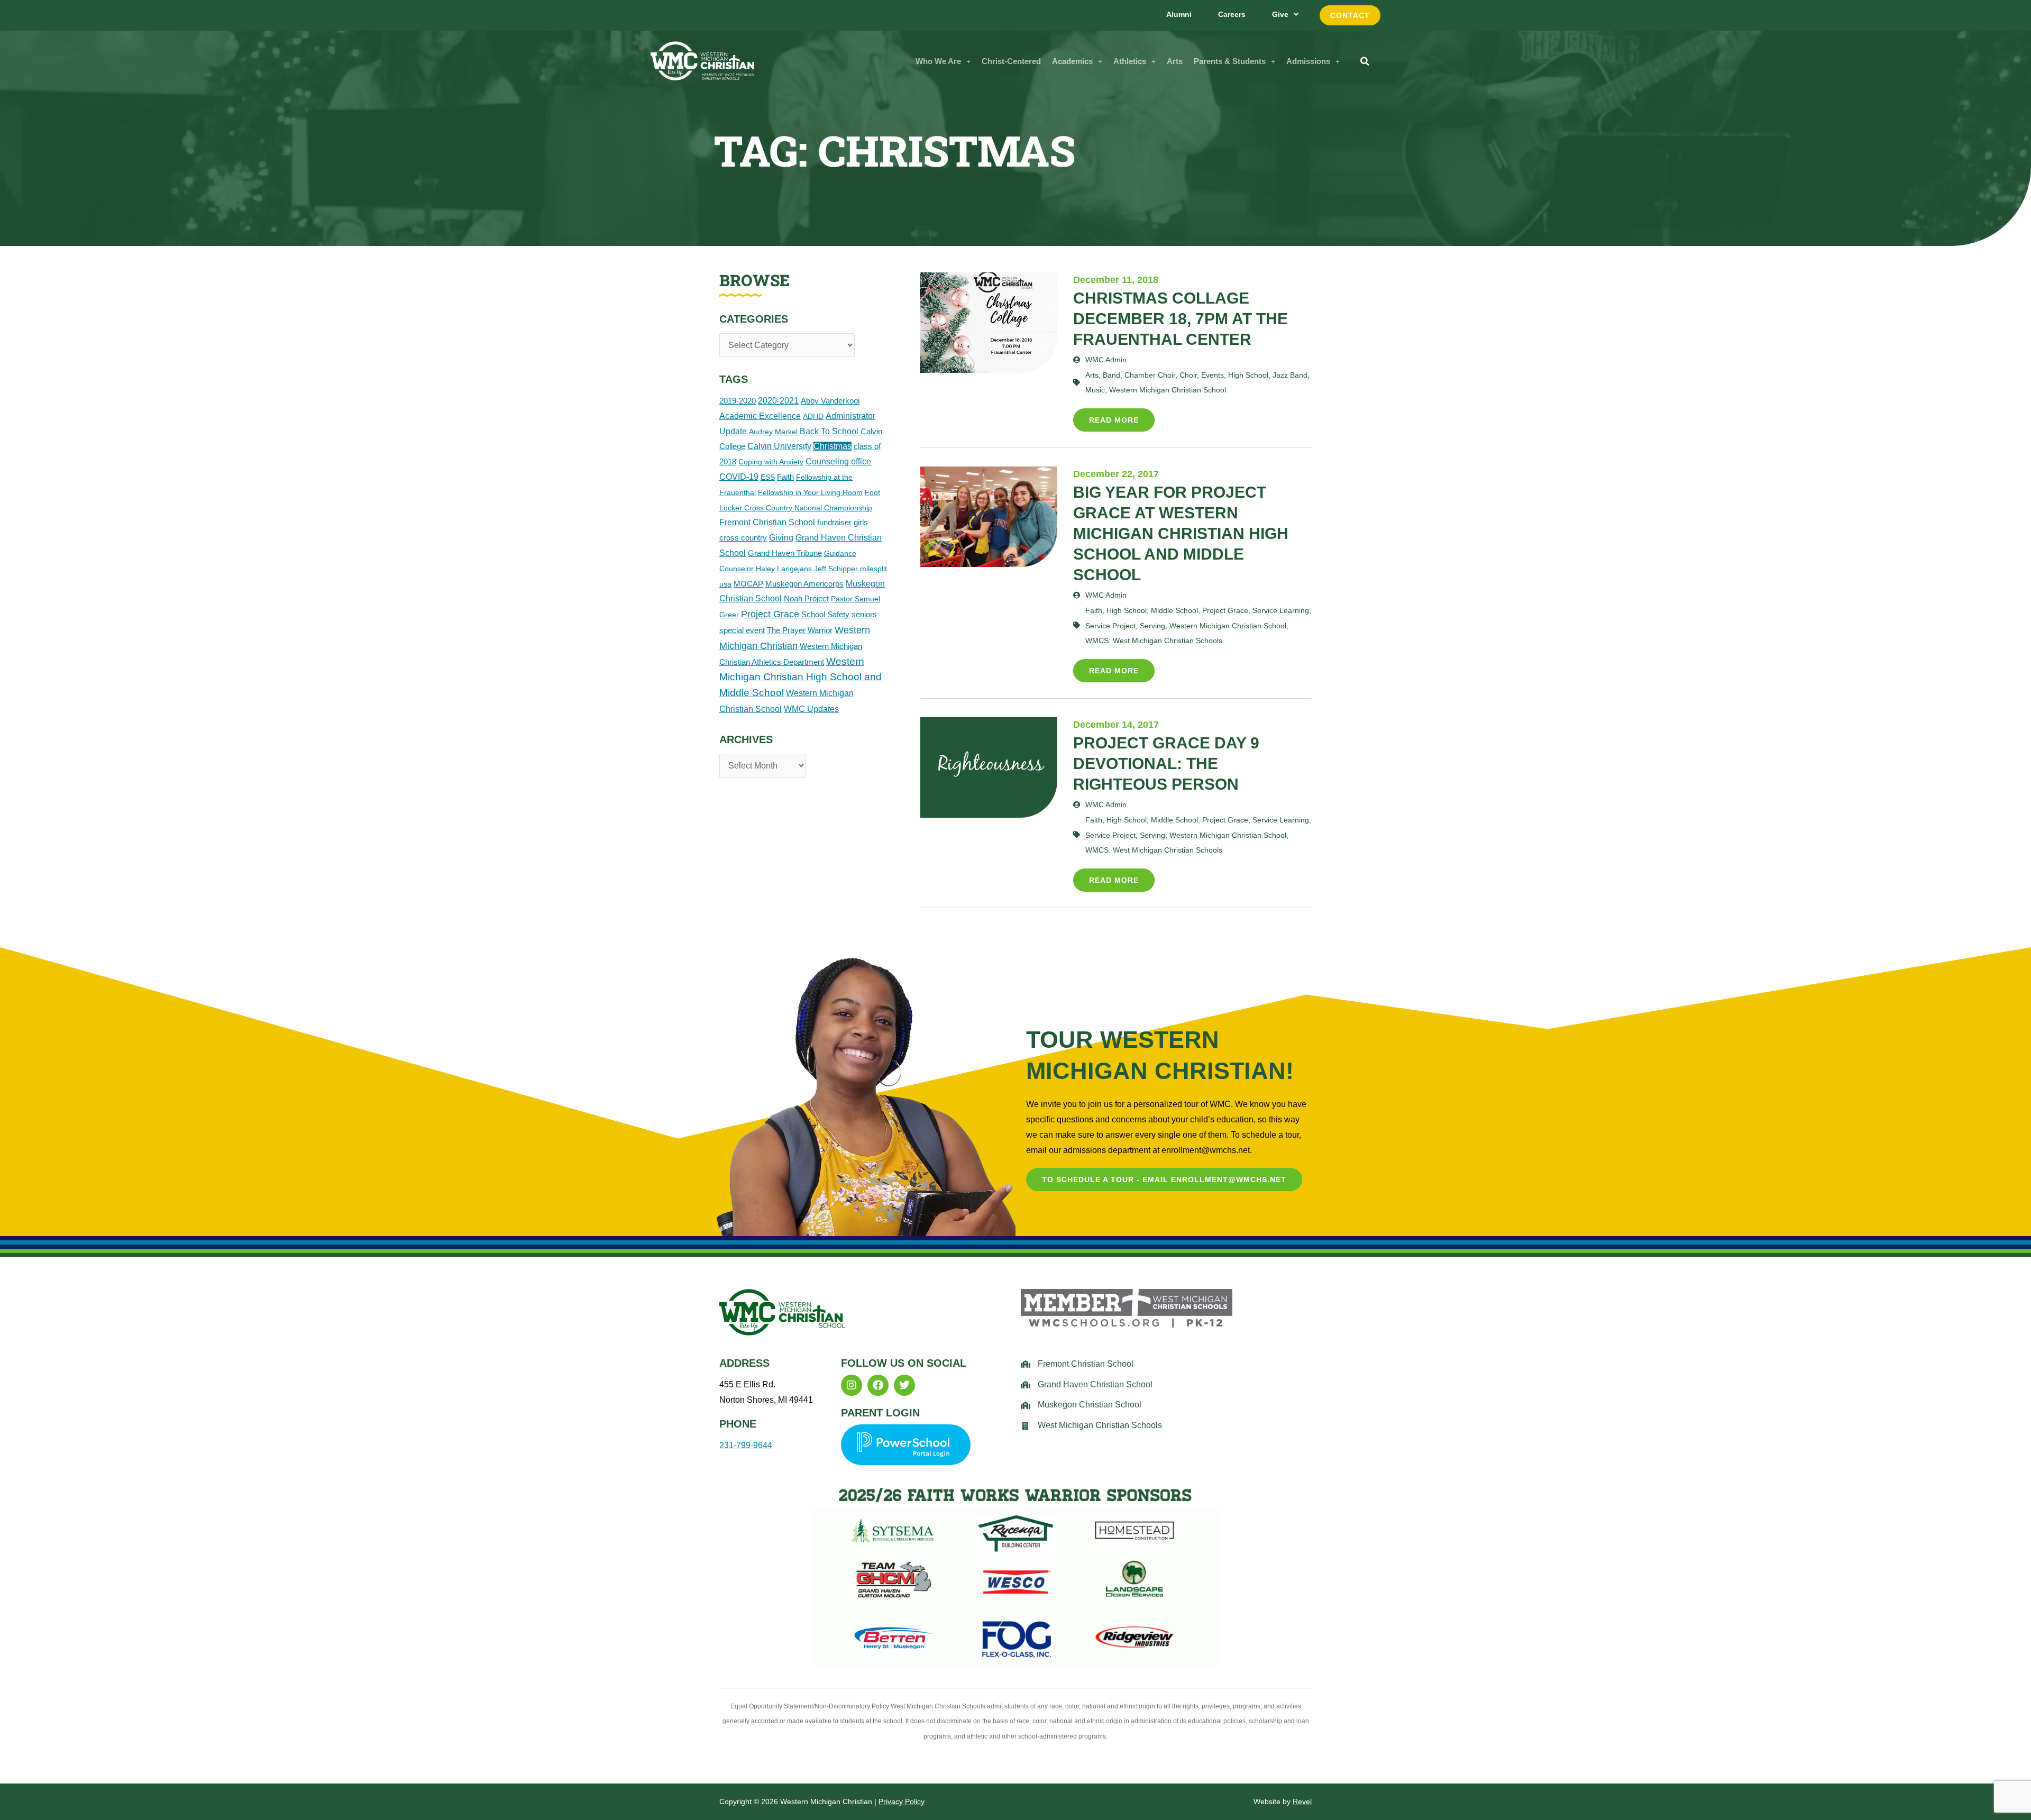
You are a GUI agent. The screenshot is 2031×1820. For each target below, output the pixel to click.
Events (1213, 375)
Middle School (1174, 610)
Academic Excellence (760, 416)
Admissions (1308, 61)
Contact (1350, 15)
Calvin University (779, 446)
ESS (768, 477)
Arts (1175, 61)
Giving (781, 538)
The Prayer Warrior (800, 630)
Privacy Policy (902, 1801)
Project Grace (770, 614)
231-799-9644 (746, 1445)
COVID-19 (739, 477)
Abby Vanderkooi (830, 401)
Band (1111, 375)
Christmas (832, 446)
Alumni (1179, 14)
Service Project (1110, 626)
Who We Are (938, 61)
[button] (943, 61)
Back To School (829, 431)
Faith (785, 477)
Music (1095, 390)
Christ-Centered (1011, 61)
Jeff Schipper (836, 569)
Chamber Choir (1150, 375)
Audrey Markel (773, 432)
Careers (1232, 14)
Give (1280, 14)
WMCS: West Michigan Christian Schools (1154, 641)
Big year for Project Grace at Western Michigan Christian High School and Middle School (1181, 533)
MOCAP (748, 584)
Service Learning (1281, 610)
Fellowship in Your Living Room (810, 492)
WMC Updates (811, 709)
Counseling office (838, 461)
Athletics (1130, 61)
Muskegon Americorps (804, 584)
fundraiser (834, 522)
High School (1248, 375)
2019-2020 (738, 401)
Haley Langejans (784, 569)
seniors (864, 614)
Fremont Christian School (767, 522)
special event (742, 630)
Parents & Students (1230, 61)
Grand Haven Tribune (785, 553)
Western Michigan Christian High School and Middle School (800, 677)
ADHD (813, 416)
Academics (1072, 61)
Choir (1188, 375)
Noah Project (806, 598)
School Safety (825, 614)
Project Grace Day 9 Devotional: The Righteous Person (1166, 763)
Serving (1152, 626)
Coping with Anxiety (771, 462)
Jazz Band (1290, 375)
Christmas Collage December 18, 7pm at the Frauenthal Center (1181, 319)
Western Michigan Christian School (1168, 390)
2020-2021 (778, 401)
